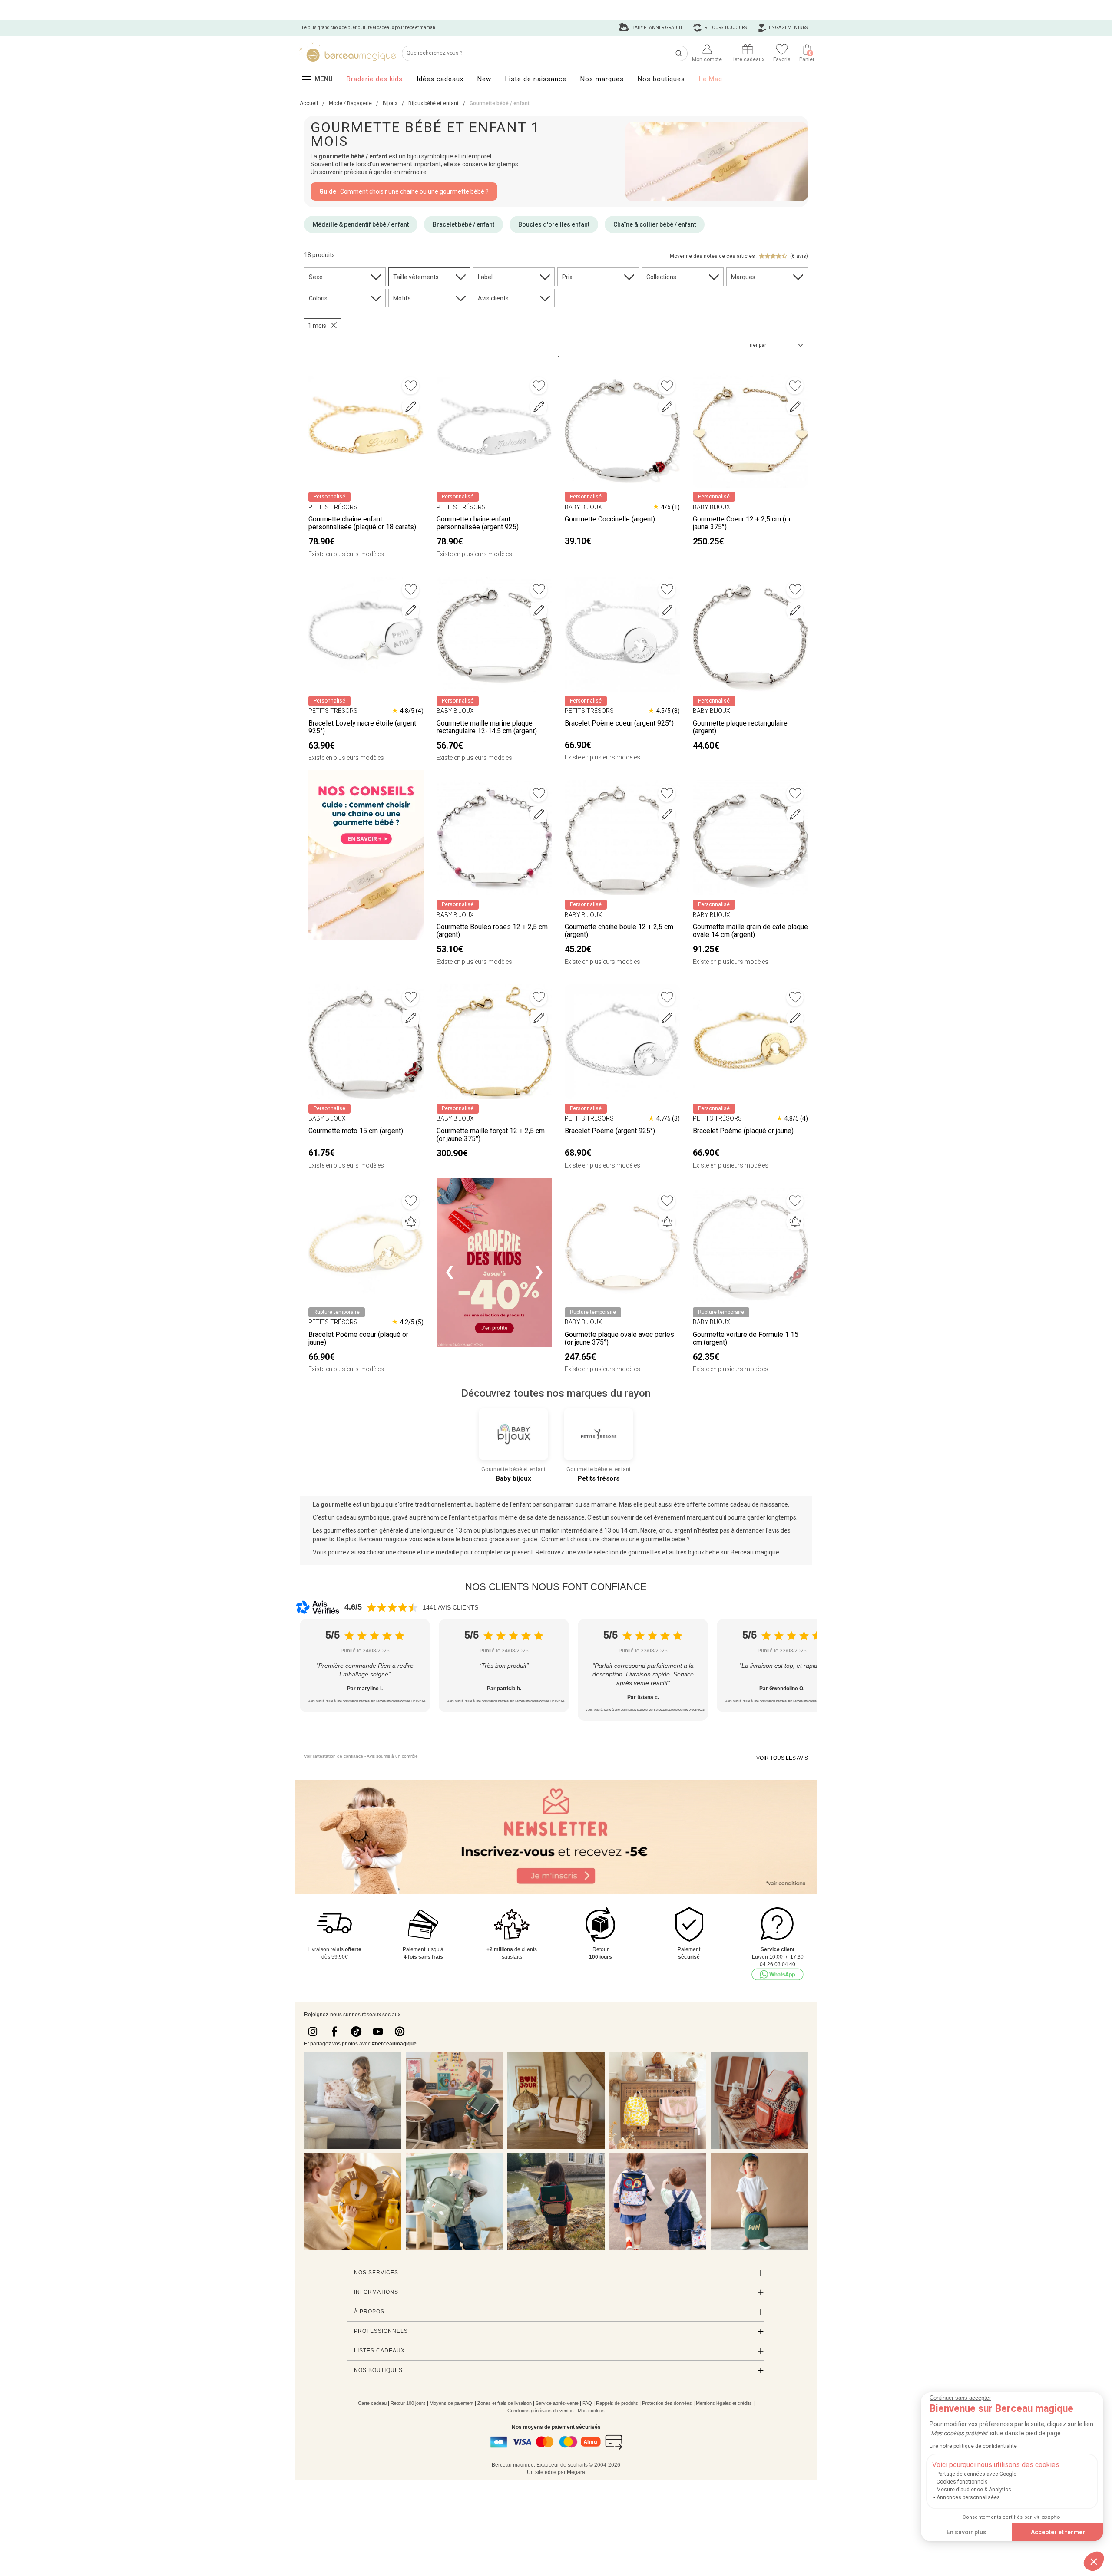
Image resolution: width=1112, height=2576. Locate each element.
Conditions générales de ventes (541, 2411)
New (484, 79)
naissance (774, 1504)
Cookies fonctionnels (962, 2482)
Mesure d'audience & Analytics (974, 2490)
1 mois (317, 326)
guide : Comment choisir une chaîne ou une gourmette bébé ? (606, 1539)
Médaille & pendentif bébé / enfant (361, 224)
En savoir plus (966, 2532)
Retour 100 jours (408, 2403)
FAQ (587, 2403)
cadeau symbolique (363, 1517)
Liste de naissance (536, 79)
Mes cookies (591, 2411)
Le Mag (711, 79)
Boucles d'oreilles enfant (554, 224)
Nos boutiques (661, 79)
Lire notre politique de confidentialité (973, 2446)
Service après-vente (557, 2403)
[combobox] (775, 345)
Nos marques (602, 79)
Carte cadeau (372, 2403)
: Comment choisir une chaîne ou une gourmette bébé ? (404, 191)
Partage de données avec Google (976, 2474)
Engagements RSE (789, 28)
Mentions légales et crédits (724, 2403)
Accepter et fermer (1058, 2532)
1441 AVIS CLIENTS (450, 1607)
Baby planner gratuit (657, 28)
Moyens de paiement (452, 2403)
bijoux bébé (704, 1552)
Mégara (576, 2472)
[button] (1094, 2561)
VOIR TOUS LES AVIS (782, 1758)
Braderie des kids (375, 79)
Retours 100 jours (725, 28)
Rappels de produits (617, 2403)
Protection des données (667, 2403)
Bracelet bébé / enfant (463, 224)
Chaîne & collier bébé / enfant (655, 224)
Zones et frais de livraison (505, 2403)
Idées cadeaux (440, 79)
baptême (488, 1504)
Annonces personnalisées (968, 2497)
